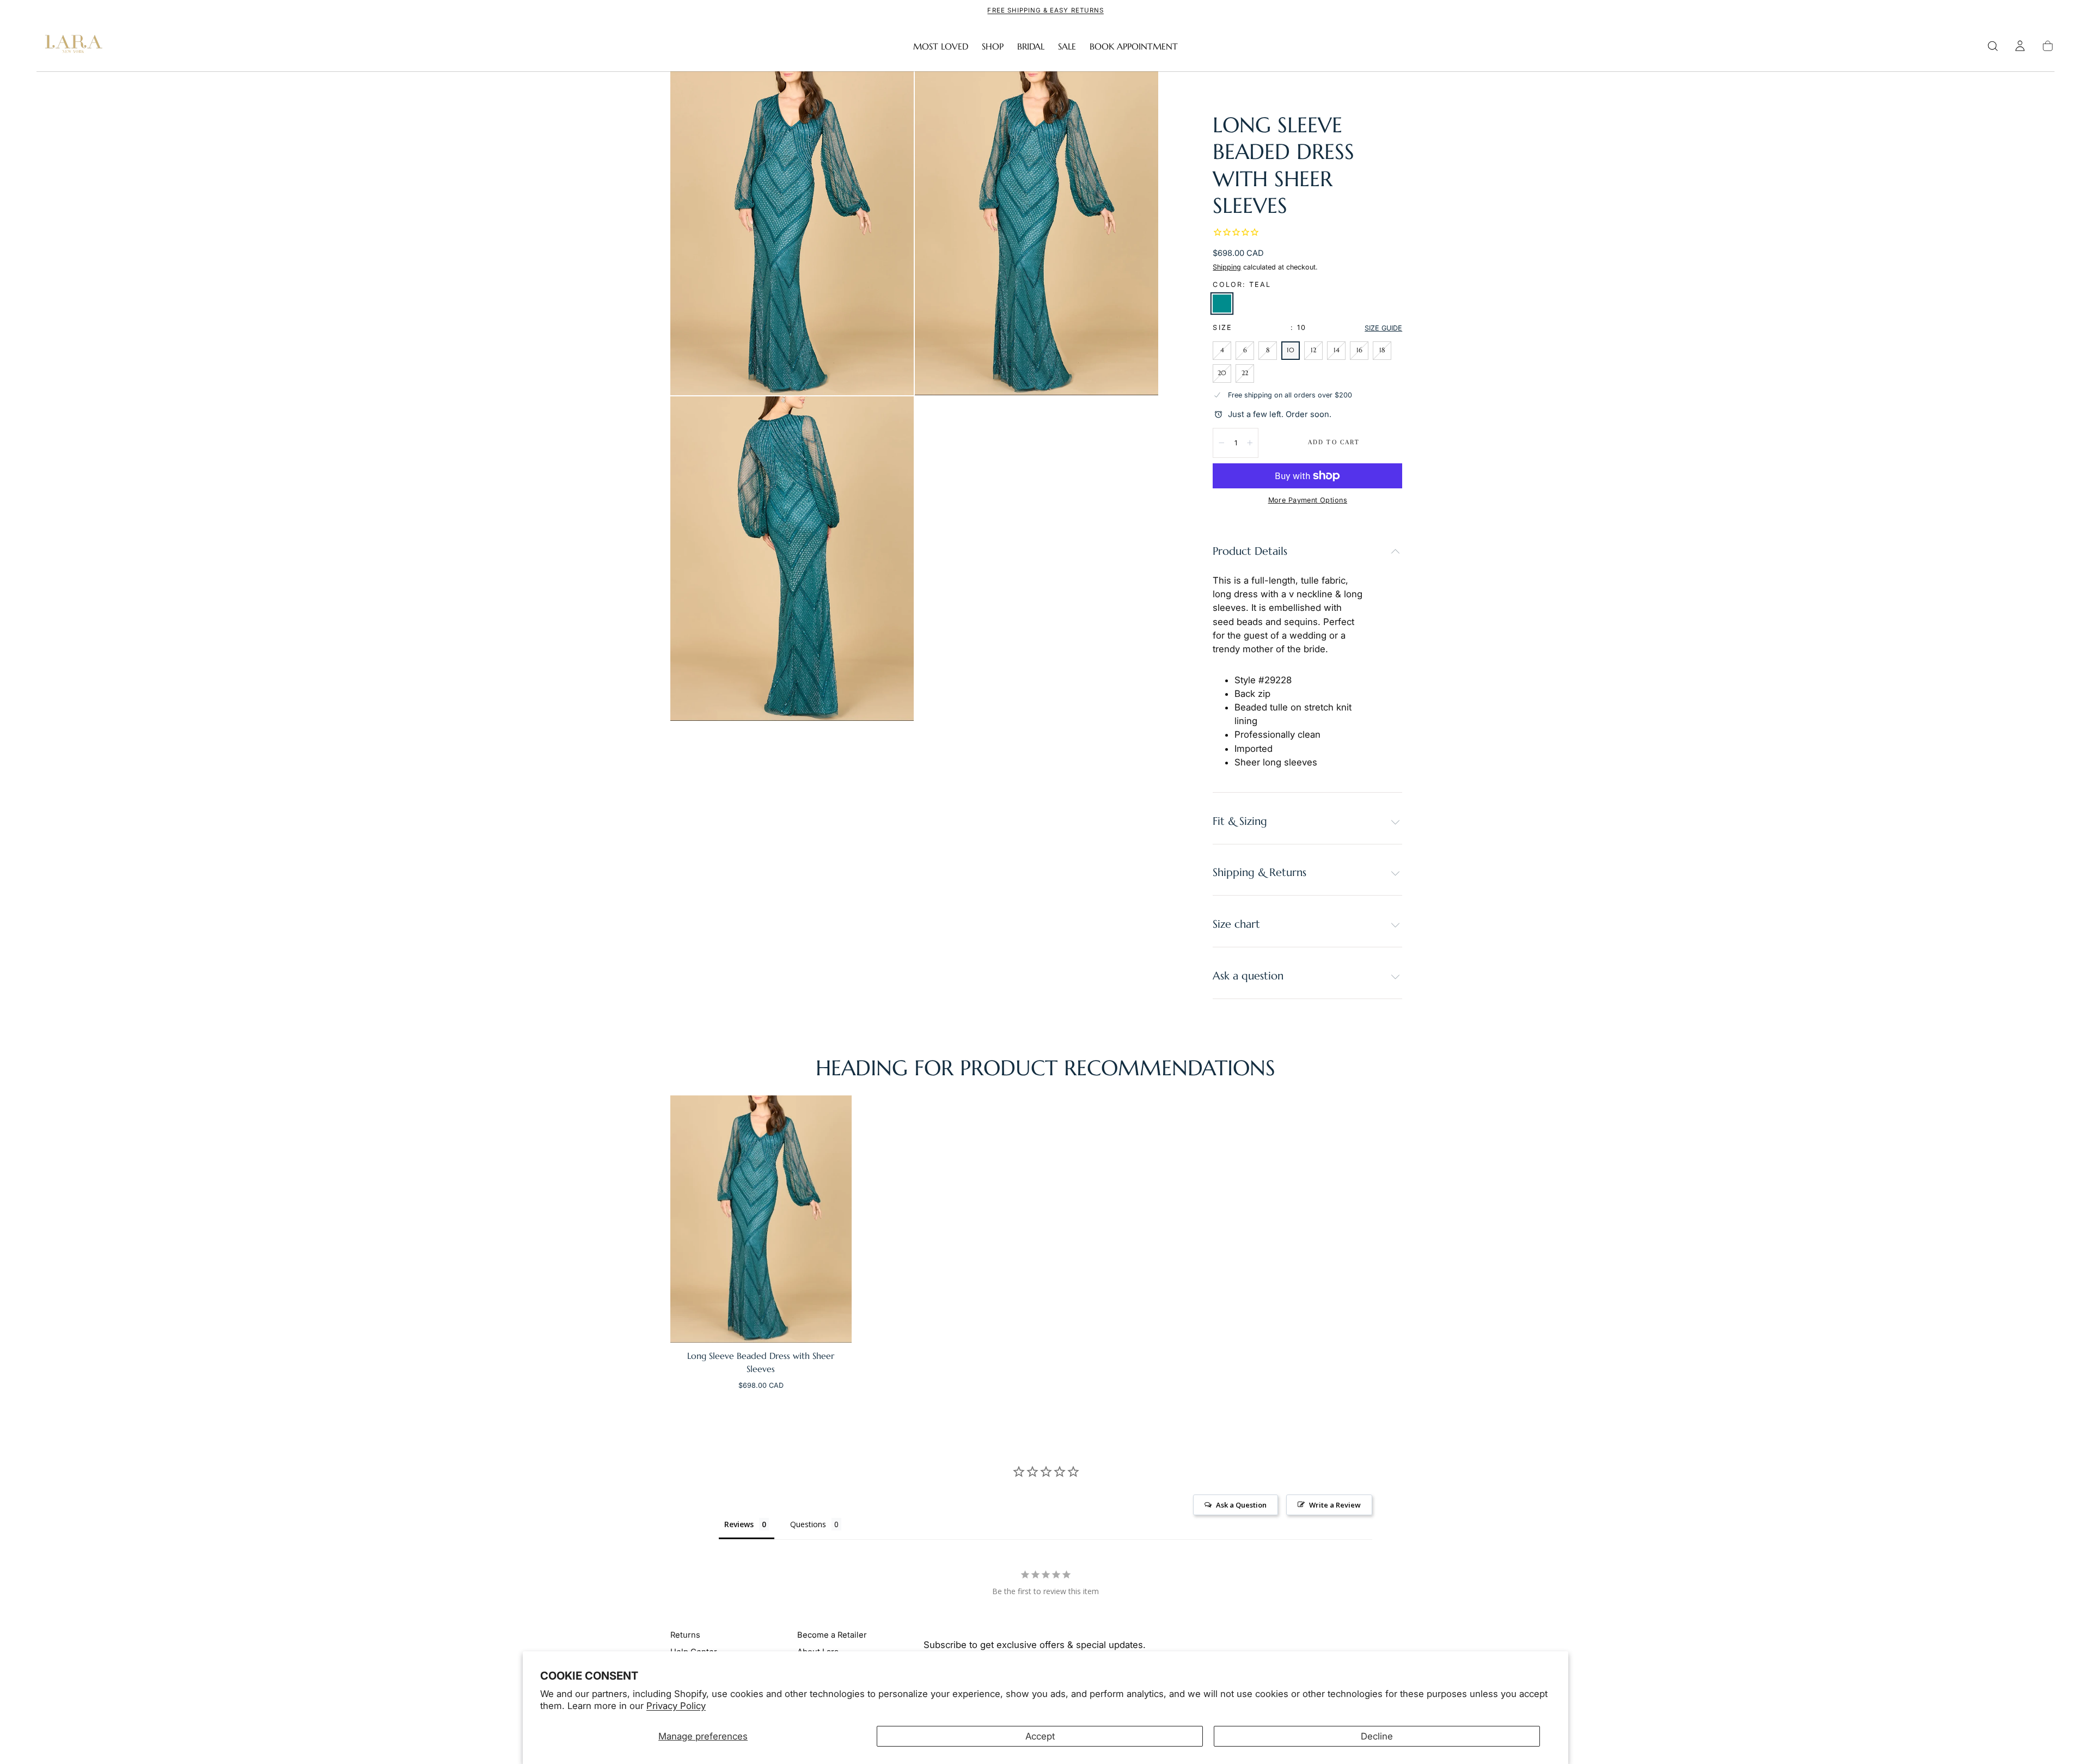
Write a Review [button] (1335, 1505)
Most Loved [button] (941, 47)
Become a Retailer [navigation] (832, 1635)
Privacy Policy (676, 1706)
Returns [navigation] (685, 1635)
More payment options (1308, 500)
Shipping (1227, 267)
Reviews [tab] (739, 1524)
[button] (1993, 46)
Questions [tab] (808, 1524)
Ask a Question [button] (1241, 1505)
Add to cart (1334, 442)
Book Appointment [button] (1134, 47)
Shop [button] (993, 47)
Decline (1377, 1736)
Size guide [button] (1383, 328)
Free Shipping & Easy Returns (1045, 10)
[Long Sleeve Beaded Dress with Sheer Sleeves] (761, 1219)
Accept (1040, 1736)
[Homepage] (71, 46)
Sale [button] (1067, 47)
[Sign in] (2020, 46)
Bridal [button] (1031, 47)
